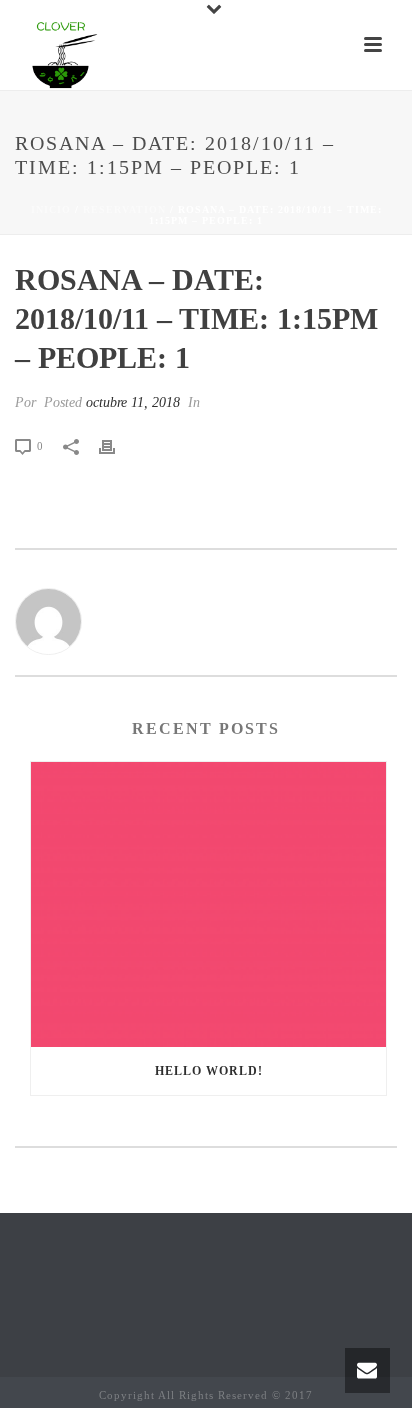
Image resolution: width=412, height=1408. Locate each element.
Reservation (124, 209)
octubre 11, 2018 (133, 402)
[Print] (117, 445)
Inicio (51, 209)
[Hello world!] (208, 904)
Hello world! (209, 1071)
